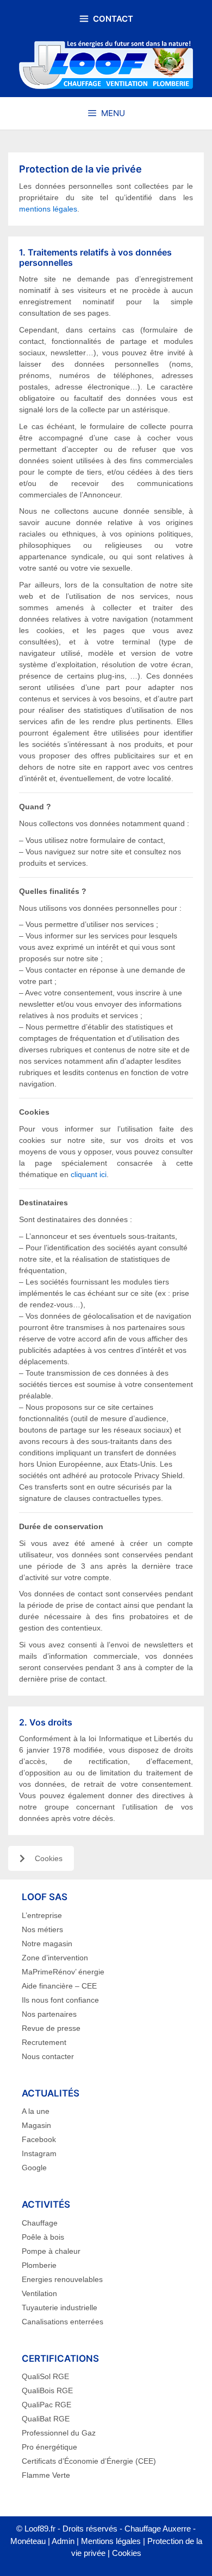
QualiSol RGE (45, 2376)
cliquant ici (89, 1174)
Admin (63, 2541)
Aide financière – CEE (59, 1986)
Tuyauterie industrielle (60, 2307)
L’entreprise (42, 1915)
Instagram (39, 2153)
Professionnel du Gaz (59, 2433)
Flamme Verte (46, 2475)
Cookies (49, 1858)
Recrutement (44, 2042)
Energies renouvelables (62, 2279)
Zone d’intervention (55, 1958)
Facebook (39, 2139)
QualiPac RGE (46, 2405)
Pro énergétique (49, 2447)
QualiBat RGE (46, 2419)
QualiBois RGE (47, 2390)
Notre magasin (47, 1944)
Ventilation (39, 2293)
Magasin (36, 2125)
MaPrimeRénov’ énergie (63, 1972)
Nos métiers (42, 1929)
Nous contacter (48, 2056)
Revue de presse (51, 2028)
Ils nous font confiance (60, 2000)
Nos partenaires (49, 2014)
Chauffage (40, 2223)
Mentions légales (111, 2541)
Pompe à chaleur (51, 2251)
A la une (36, 2111)
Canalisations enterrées (63, 2322)
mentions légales (48, 209)
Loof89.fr (40, 2529)
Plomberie (39, 2265)
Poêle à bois (43, 2237)
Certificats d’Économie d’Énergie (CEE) (89, 2461)
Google (34, 2168)
